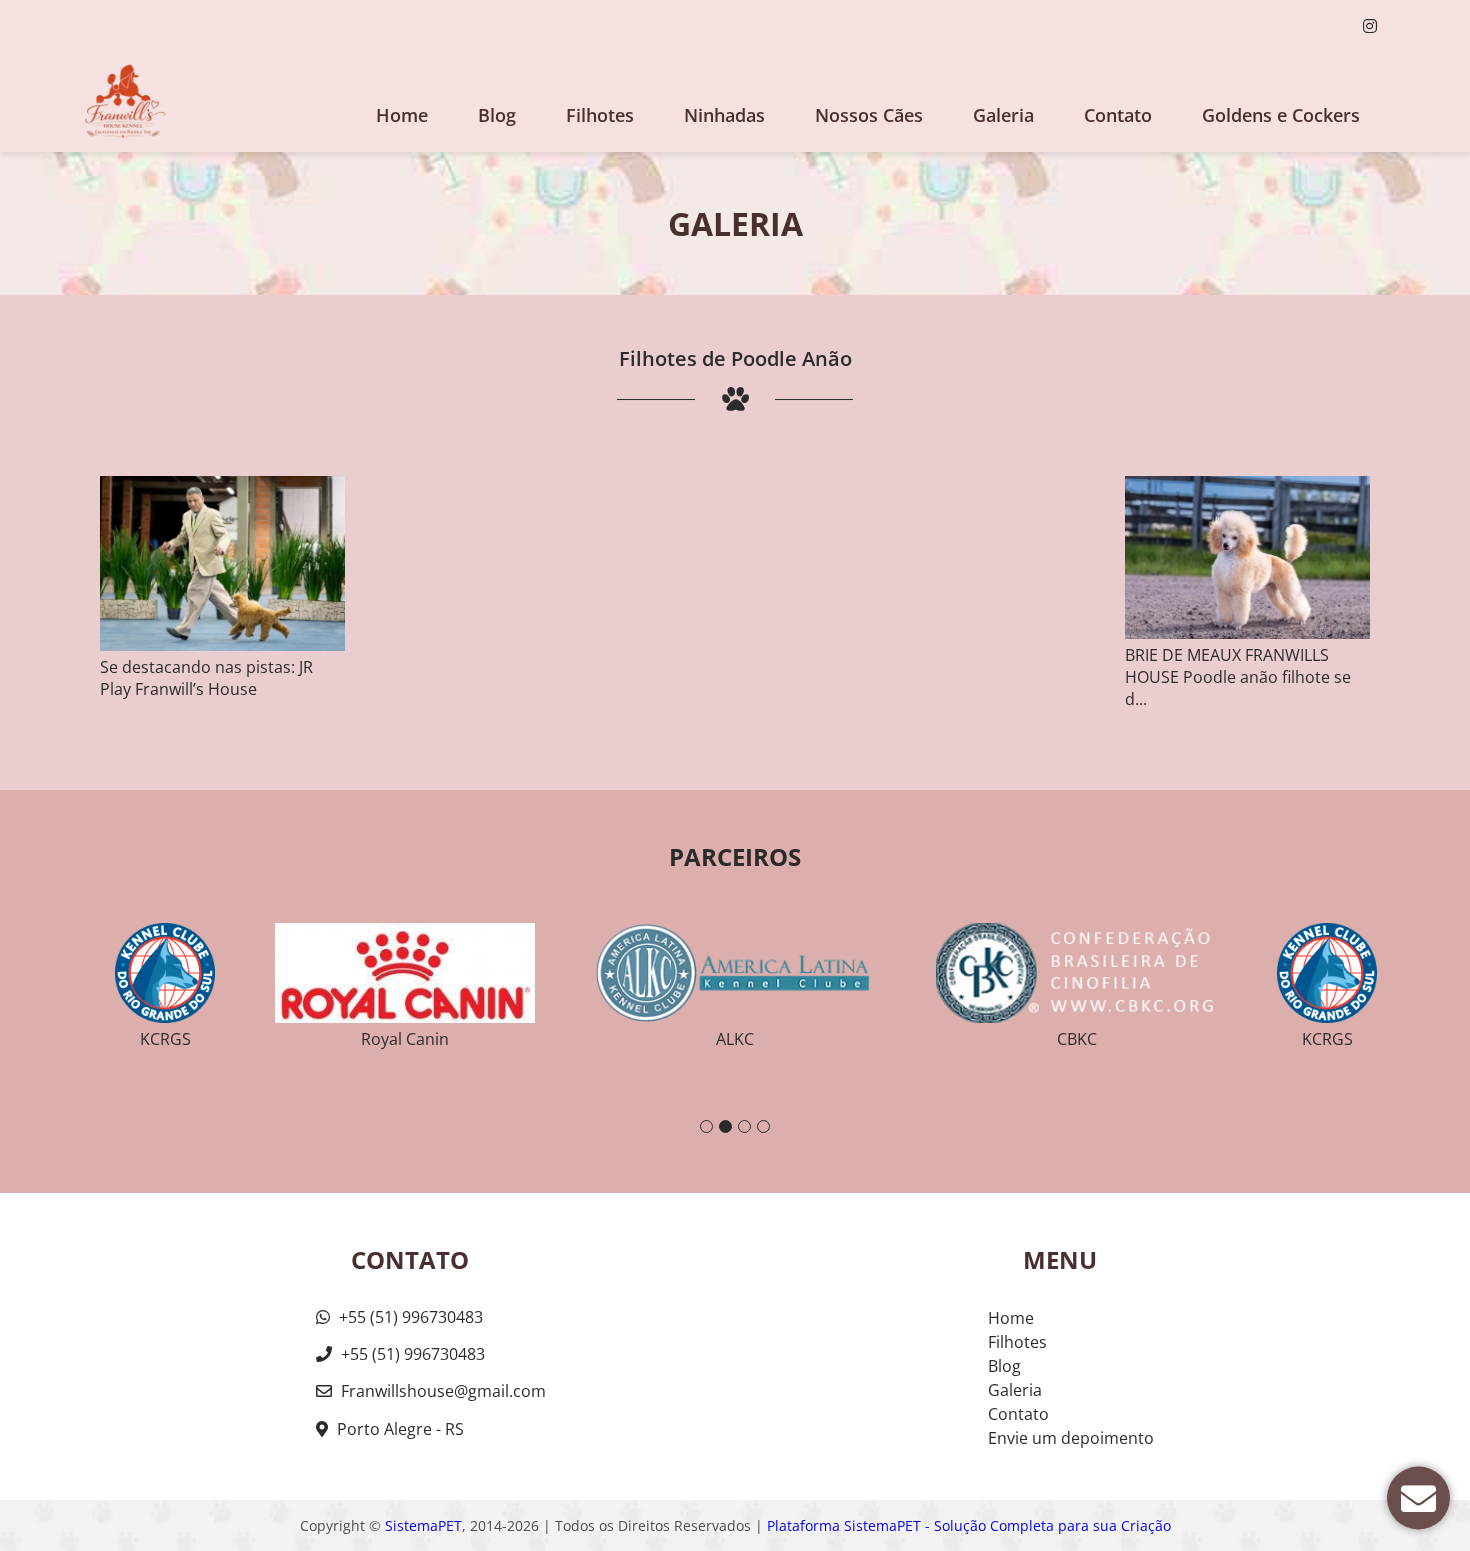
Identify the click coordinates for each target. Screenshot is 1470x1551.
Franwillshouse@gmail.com (443, 1391)
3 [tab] (744, 1126)
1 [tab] (706, 1126)
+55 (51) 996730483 (409, 1317)
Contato (1118, 115)
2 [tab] (725, 1126)
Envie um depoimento (1071, 1438)
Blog (497, 115)
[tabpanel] (735, 978)
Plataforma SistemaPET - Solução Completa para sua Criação (969, 1525)
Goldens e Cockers (1281, 115)
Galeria (1015, 1390)
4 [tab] (763, 1126)
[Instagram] (1370, 26)
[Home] (125, 102)
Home (402, 115)
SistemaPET (423, 1525)
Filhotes (600, 115)
